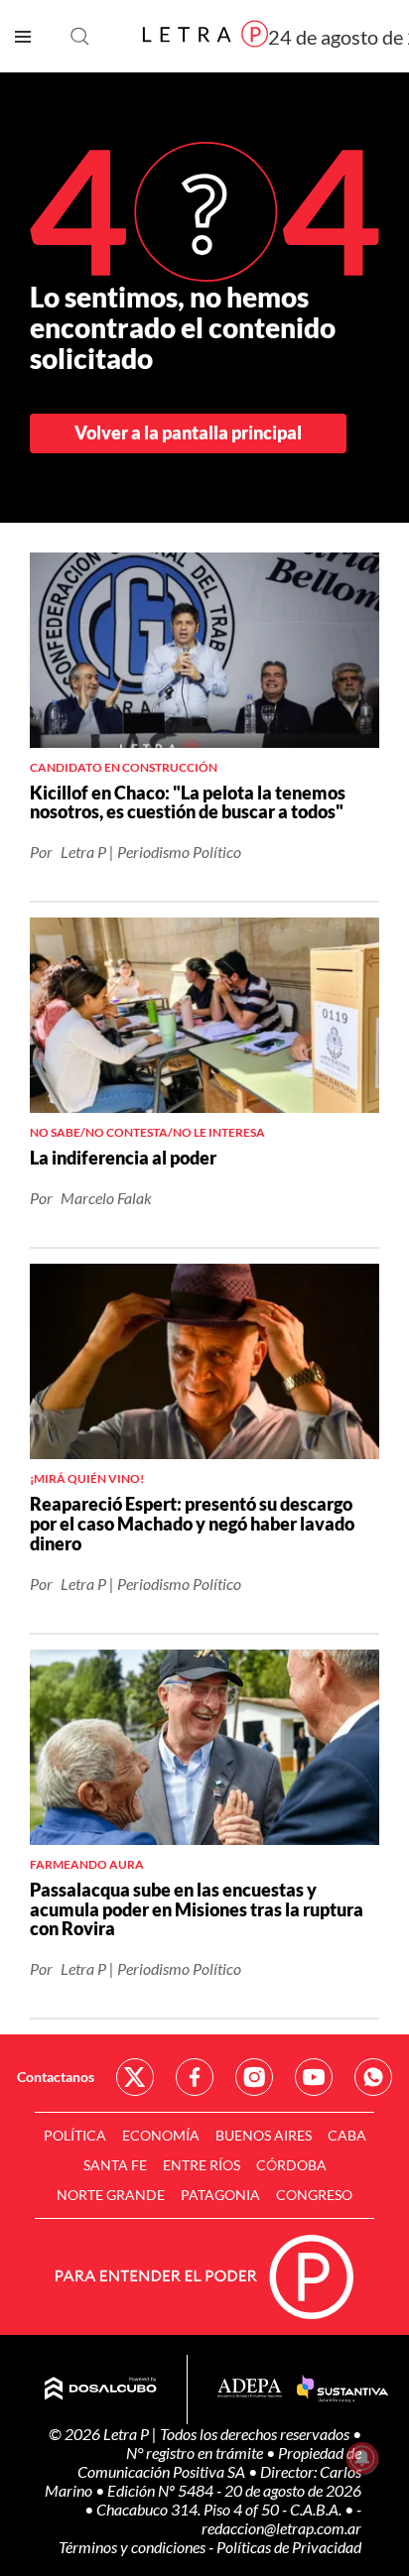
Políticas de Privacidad (289, 2547)
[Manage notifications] (362, 2458)
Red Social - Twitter (135, 2077)
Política (75, 2135)
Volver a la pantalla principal (188, 432)
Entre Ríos (202, 2165)
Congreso (314, 2195)
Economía (161, 2135)
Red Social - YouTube (314, 2077)
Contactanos (56, 2077)
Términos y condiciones (134, 2547)
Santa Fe (115, 2165)
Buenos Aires (264, 2135)
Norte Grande (111, 2195)
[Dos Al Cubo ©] (101, 2390)
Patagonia (220, 2195)
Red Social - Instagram (254, 2077)
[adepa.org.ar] (250, 2389)
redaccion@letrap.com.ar (281, 2528)
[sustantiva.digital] (342, 2390)
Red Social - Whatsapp (373, 2077)
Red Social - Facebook (195, 2077)
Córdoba (291, 2165)
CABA (347, 2135)
